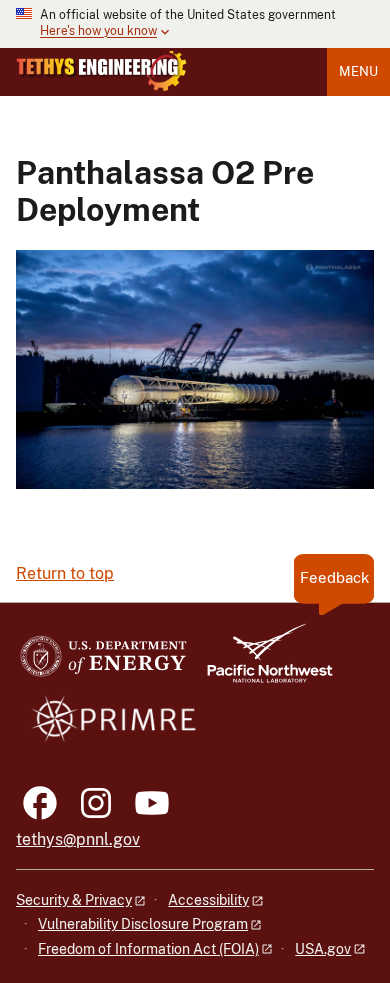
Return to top (65, 573)
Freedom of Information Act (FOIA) (148, 949)
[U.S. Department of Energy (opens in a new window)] (103, 662)
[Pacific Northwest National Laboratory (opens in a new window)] (262, 662)
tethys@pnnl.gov (78, 839)
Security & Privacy (74, 900)
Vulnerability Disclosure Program (143, 924)
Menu (358, 71)
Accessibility (208, 900)
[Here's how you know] (195, 24)
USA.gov (323, 949)
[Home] (101, 71)
